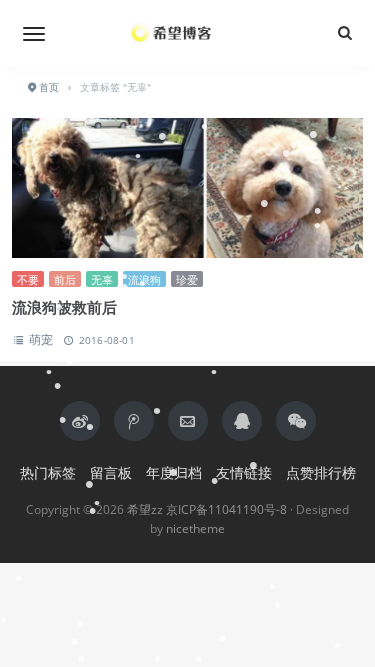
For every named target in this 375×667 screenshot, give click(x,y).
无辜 (102, 279)
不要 (28, 279)
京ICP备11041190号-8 (226, 509)
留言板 (111, 472)
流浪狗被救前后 (64, 307)
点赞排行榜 (321, 472)
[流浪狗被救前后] (187, 188)
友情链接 (244, 472)
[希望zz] (188, 33)
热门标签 (48, 472)
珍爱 (187, 279)
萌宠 (41, 339)
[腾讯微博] (134, 421)
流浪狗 (144, 279)
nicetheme (195, 528)
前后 (65, 279)
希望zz (145, 509)
